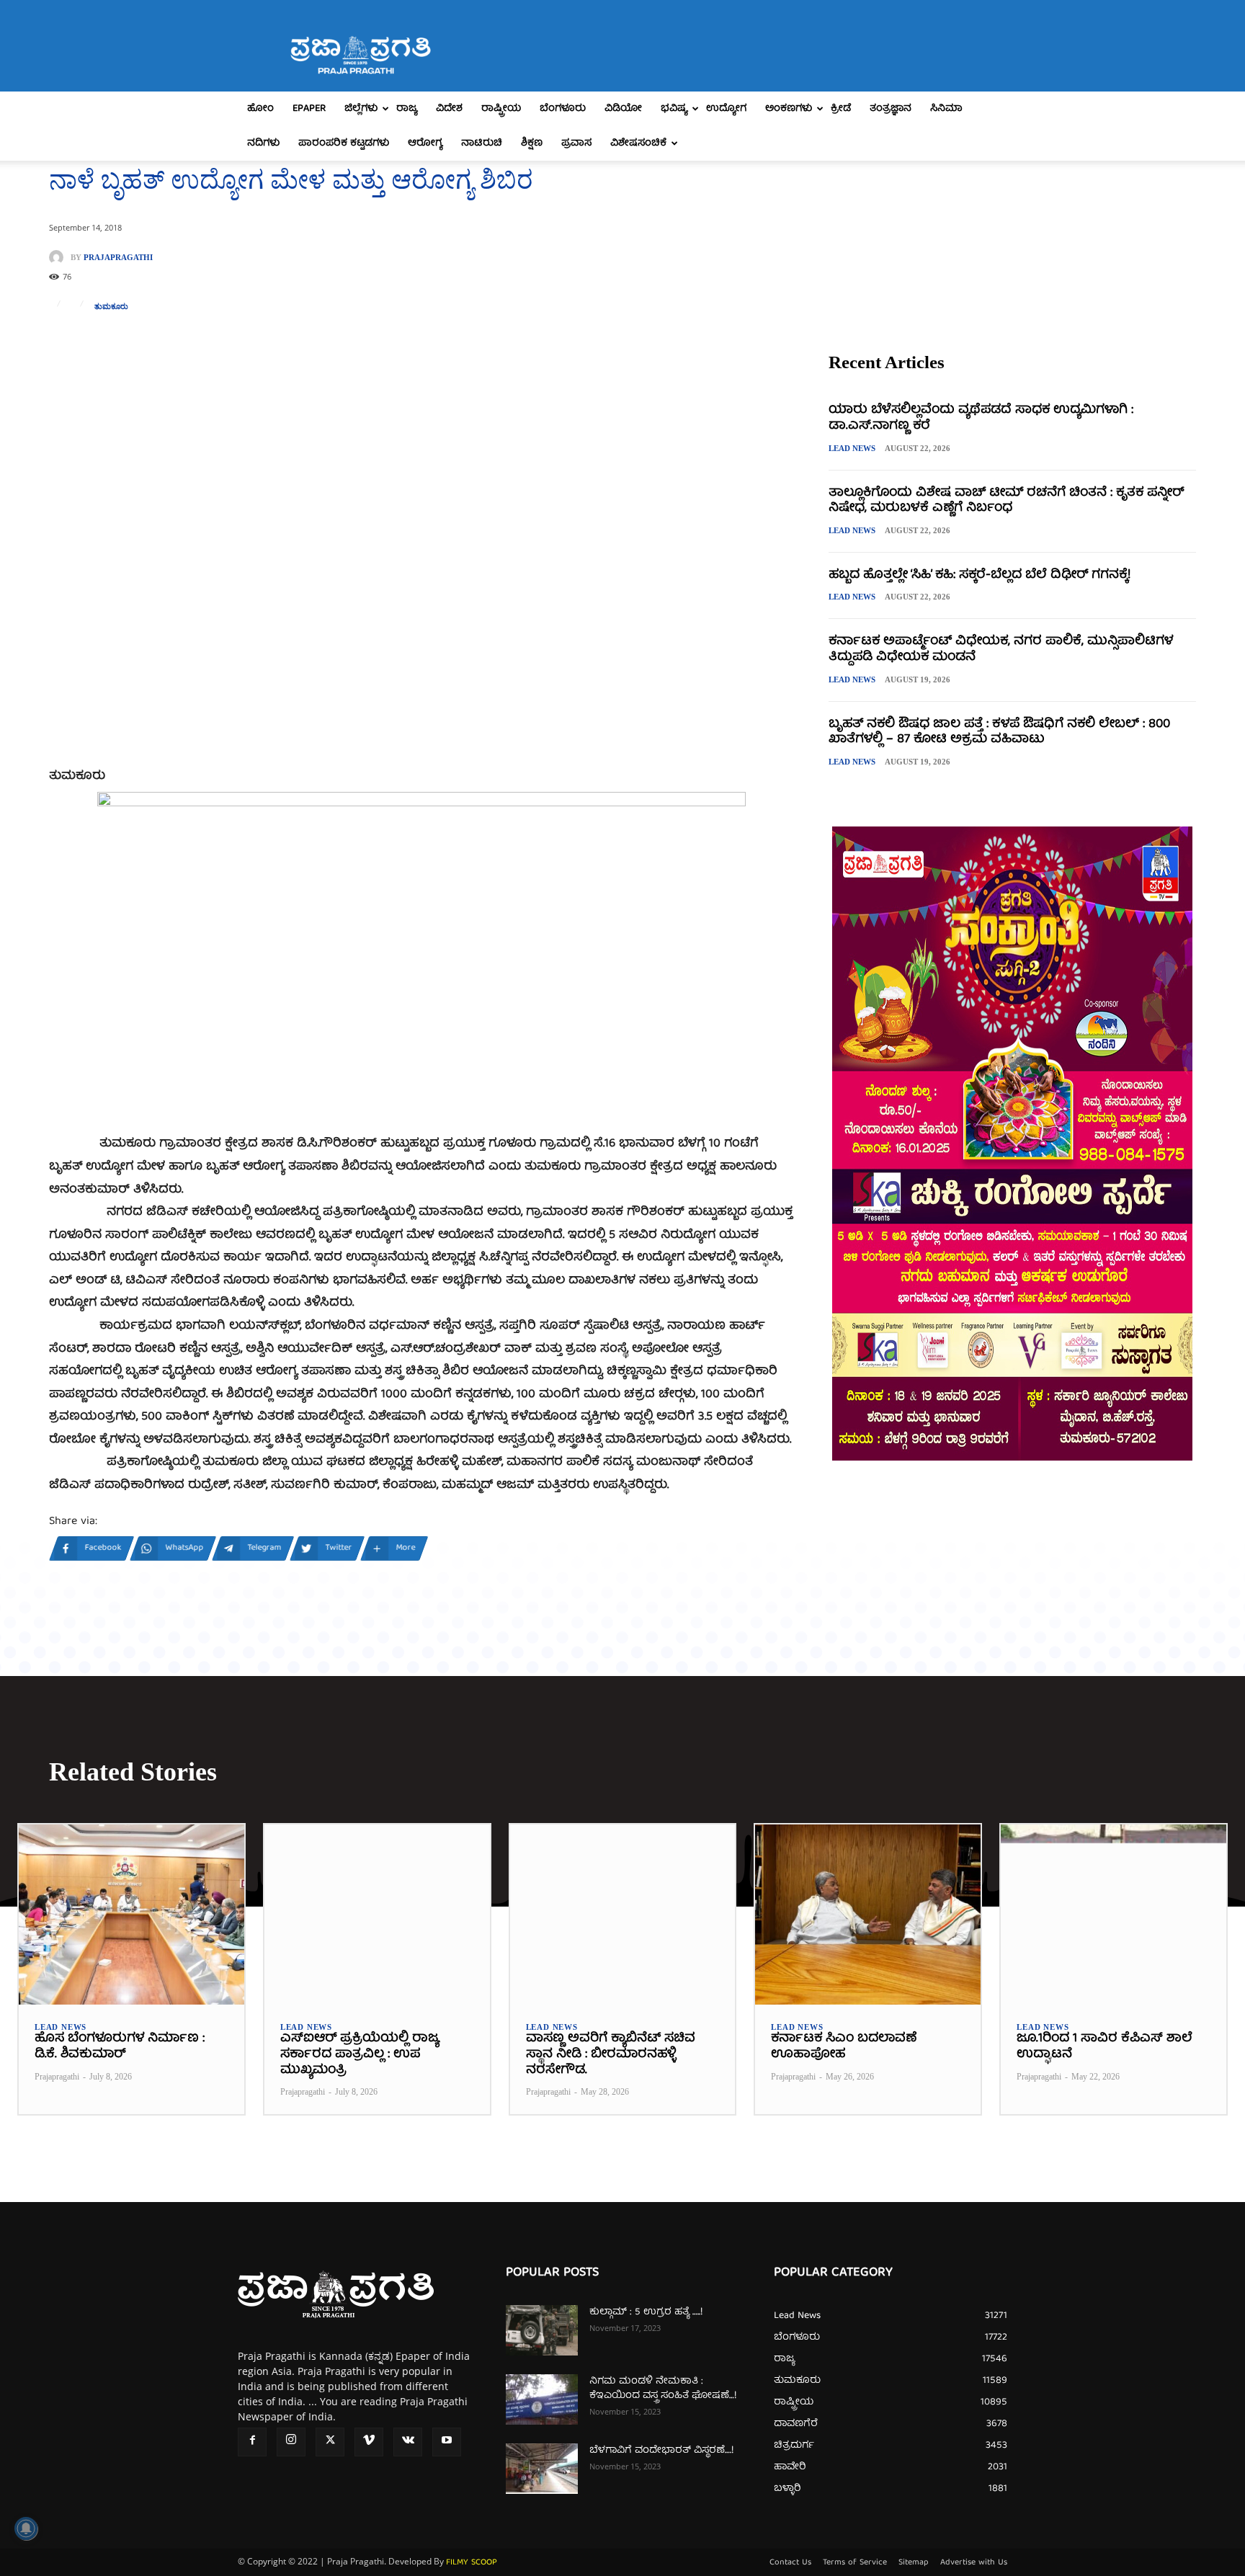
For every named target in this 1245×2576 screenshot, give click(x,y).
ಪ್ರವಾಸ (576, 143)
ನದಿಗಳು (263, 143)
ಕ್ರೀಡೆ (841, 109)
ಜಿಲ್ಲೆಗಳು (361, 109)
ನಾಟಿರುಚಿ (482, 143)
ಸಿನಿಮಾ (946, 109)
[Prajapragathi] (60, 257)
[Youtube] (447, 2442)
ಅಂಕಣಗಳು (789, 109)
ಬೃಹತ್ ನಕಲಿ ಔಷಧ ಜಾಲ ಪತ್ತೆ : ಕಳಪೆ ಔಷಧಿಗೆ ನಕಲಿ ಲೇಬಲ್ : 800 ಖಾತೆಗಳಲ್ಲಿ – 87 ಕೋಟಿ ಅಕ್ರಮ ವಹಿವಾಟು (999, 732)
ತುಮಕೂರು (111, 307)
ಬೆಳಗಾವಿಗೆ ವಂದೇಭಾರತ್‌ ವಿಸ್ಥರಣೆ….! (661, 2451)
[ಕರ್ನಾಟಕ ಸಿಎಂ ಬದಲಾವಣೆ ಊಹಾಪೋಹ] (868, 1915)
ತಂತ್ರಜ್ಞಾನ (891, 109)
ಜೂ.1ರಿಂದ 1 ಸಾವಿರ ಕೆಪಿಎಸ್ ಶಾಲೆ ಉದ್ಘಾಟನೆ (1105, 2047)
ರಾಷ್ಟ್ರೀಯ (501, 109)
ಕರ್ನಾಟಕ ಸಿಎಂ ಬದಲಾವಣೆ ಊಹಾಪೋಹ (844, 2047)
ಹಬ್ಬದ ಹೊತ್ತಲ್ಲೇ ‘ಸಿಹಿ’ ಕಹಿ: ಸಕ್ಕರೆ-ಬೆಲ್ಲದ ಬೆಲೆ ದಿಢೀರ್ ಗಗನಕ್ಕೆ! (980, 575)
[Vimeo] (369, 2442)
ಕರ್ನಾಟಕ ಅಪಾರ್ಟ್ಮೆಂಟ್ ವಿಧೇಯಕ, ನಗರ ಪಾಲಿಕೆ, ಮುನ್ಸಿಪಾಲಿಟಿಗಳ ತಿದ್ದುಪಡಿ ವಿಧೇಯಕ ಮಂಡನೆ (1001, 650)
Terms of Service (855, 2563)
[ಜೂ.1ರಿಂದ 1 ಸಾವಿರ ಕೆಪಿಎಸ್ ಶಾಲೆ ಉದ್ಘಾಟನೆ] (1114, 1915)
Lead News (852, 448)
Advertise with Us (974, 2563)
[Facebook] (252, 2442)
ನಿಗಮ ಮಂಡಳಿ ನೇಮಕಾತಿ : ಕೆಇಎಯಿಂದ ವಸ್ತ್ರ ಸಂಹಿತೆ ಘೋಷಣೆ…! (663, 2389)
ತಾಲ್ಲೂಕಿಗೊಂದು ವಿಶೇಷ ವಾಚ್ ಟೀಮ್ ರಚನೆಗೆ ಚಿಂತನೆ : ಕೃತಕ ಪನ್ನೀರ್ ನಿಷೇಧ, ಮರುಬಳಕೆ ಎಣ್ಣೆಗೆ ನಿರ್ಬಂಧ (1006, 501)
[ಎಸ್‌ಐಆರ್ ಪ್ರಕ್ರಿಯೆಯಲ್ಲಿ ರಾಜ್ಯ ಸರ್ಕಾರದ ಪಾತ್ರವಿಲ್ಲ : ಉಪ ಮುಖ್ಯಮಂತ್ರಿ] (377, 1915)
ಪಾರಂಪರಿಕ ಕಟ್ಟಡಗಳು (344, 143)
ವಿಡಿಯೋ (623, 109)
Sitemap (914, 2563)
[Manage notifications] (26, 2528)
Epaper (309, 109)
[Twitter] (330, 2442)
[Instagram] (291, 2442)
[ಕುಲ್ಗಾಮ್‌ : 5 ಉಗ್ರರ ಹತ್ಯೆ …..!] (542, 2330)
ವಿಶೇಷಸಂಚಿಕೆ (638, 143)
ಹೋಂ (260, 109)
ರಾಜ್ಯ (407, 109)
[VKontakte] (408, 2442)
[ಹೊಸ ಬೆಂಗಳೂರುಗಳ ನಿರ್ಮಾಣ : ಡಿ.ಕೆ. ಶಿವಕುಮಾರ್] (131, 1915)
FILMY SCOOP (472, 2563)
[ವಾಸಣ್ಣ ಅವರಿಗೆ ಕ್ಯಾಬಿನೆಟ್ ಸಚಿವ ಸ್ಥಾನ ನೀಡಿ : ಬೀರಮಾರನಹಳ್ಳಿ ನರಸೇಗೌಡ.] (623, 1915)
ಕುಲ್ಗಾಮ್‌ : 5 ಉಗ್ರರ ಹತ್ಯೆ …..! (646, 2312)
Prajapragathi (118, 258)
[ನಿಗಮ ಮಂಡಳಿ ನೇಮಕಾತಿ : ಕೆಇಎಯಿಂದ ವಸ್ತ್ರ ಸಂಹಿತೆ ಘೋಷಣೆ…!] (542, 2399)
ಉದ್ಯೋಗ (726, 109)
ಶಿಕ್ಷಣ (532, 143)
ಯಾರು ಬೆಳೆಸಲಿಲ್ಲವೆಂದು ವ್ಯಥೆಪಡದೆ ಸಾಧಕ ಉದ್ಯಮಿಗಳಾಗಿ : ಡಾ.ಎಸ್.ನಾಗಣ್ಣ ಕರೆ (981, 418)
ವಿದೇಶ (449, 109)
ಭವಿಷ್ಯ (674, 109)
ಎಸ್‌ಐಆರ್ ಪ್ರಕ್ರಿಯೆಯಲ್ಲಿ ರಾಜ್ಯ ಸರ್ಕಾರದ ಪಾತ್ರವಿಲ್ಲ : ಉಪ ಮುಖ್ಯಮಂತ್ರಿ (360, 2054)
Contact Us (790, 2563)
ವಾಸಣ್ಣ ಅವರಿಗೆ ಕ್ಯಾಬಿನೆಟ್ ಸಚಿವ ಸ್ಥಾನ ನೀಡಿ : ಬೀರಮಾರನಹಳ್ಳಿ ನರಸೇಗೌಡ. (611, 2054)
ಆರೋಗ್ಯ (425, 143)
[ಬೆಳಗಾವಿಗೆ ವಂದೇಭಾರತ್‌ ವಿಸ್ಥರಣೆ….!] (542, 2469)
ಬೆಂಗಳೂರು (563, 109)
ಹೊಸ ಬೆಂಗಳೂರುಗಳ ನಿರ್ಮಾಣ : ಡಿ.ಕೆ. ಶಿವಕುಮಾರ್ (120, 2047)
